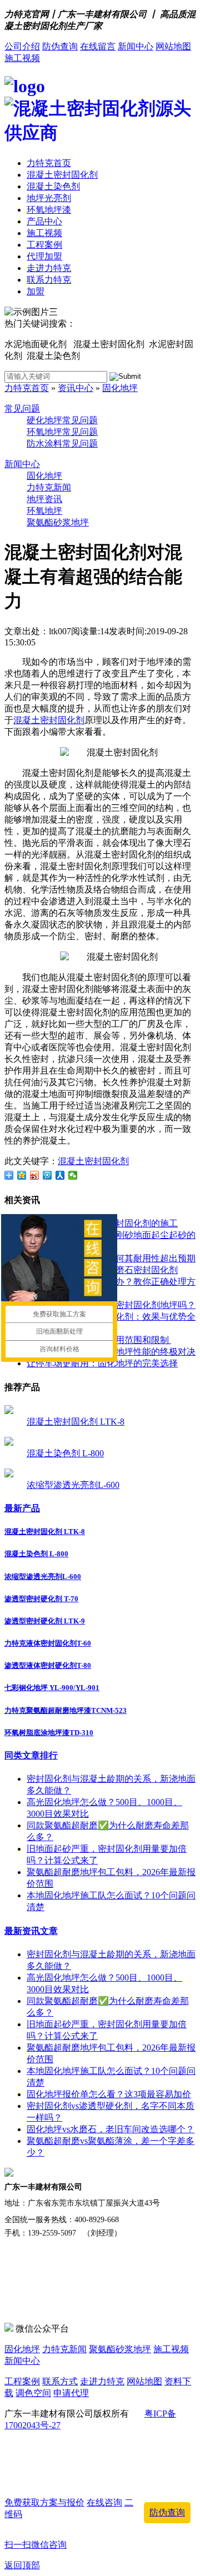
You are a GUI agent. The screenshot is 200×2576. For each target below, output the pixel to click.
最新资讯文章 (31, 1931)
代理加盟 (44, 256)
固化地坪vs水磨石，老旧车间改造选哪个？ (111, 2129)
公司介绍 (22, 46)
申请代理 (71, 2393)
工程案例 (44, 245)
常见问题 (22, 409)
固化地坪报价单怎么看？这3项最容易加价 (109, 2094)
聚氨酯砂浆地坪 (58, 522)
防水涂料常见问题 (62, 443)
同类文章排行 (31, 1755)
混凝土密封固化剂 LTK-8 (76, 1422)
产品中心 (44, 221)
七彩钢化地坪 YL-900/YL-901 (52, 1688)
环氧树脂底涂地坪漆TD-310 (49, 1733)
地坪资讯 (44, 499)
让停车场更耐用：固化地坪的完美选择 (102, 1363)
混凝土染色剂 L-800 (65, 1453)
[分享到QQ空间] (22, 1175)
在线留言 (98, 46)
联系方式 (60, 2381)
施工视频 (22, 58)
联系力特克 (49, 280)
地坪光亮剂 (49, 198)
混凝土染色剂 (53, 186)
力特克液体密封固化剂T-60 (48, 1643)
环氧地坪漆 (49, 210)
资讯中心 (76, 388)
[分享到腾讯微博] (47, 1175)
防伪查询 (60, 46)
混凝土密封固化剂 (62, 175)
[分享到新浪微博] (35, 1175)
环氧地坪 (44, 511)
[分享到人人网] (60, 1175)
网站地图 (173, 46)
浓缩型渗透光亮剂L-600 (73, 1485)
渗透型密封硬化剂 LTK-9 (45, 1621)
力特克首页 (49, 163)
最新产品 (22, 1508)
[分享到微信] (73, 1175)
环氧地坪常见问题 (62, 432)
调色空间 (33, 2393)
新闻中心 (136, 46)
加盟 (36, 291)
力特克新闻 (49, 487)
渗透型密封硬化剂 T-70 (41, 1599)
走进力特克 (49, 268)
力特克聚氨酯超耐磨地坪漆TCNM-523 (66, 1710)
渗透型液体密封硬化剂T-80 (48, 1665)
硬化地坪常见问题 (62, 420)
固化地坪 (120, 388)
